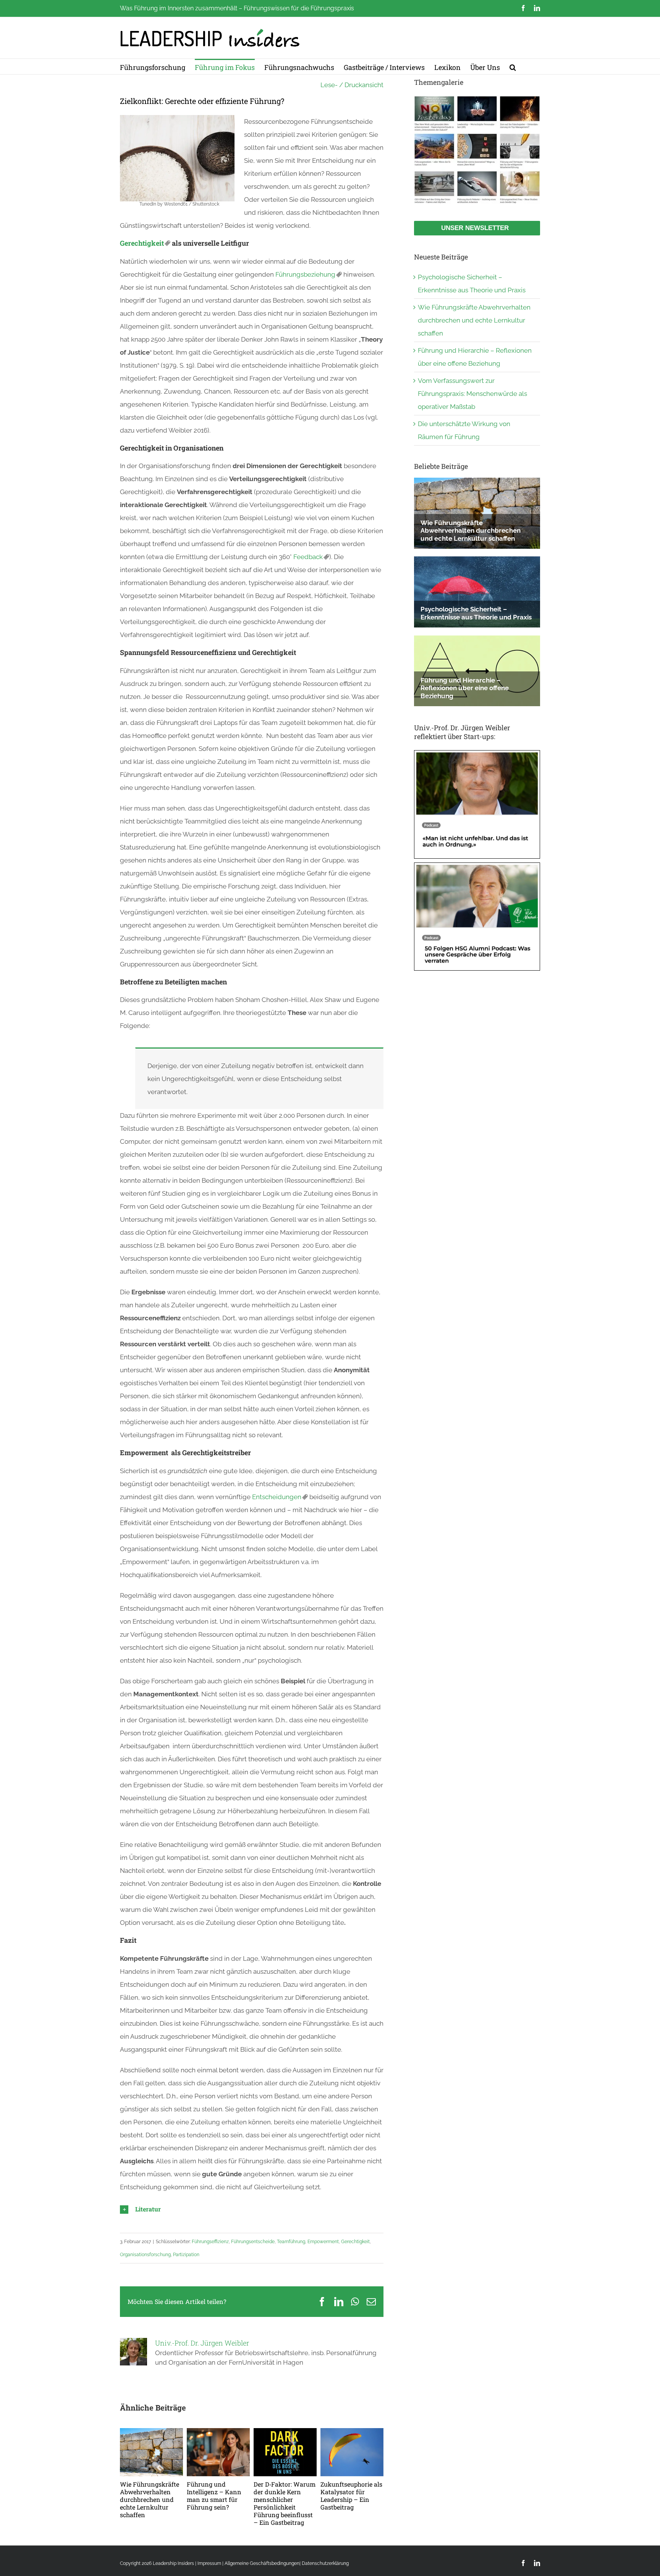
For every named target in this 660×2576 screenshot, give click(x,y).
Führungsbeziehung (305, 274)
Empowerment (323, 2242)
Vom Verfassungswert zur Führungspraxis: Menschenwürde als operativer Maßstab (472, 394)
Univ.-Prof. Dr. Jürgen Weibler (202, 2343)
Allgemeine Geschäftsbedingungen (262, 2563)
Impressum (209, 2563)
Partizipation (186, 2255)
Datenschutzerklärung (325, 2563)
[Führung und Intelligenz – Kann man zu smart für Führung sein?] (218, 2432)
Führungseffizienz (210, 2242)
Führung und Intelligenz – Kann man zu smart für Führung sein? (214, 2496)
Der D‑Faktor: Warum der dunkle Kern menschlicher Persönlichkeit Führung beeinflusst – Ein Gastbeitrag (285, 2503)
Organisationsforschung (145, 2255)
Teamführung (291, 2242)
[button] (513, 66)
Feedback (308, 557)
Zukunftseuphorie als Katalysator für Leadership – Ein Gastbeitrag (351, 2496)
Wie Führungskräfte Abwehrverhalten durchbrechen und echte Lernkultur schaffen (150, 2499)
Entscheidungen (277, 1497)
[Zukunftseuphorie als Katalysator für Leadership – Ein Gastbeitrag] (352, 2432)
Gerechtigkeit (142, 243)
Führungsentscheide (253, 2242)
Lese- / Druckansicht (352, 85)
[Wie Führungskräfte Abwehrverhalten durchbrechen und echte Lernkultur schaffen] (151, 2432)
